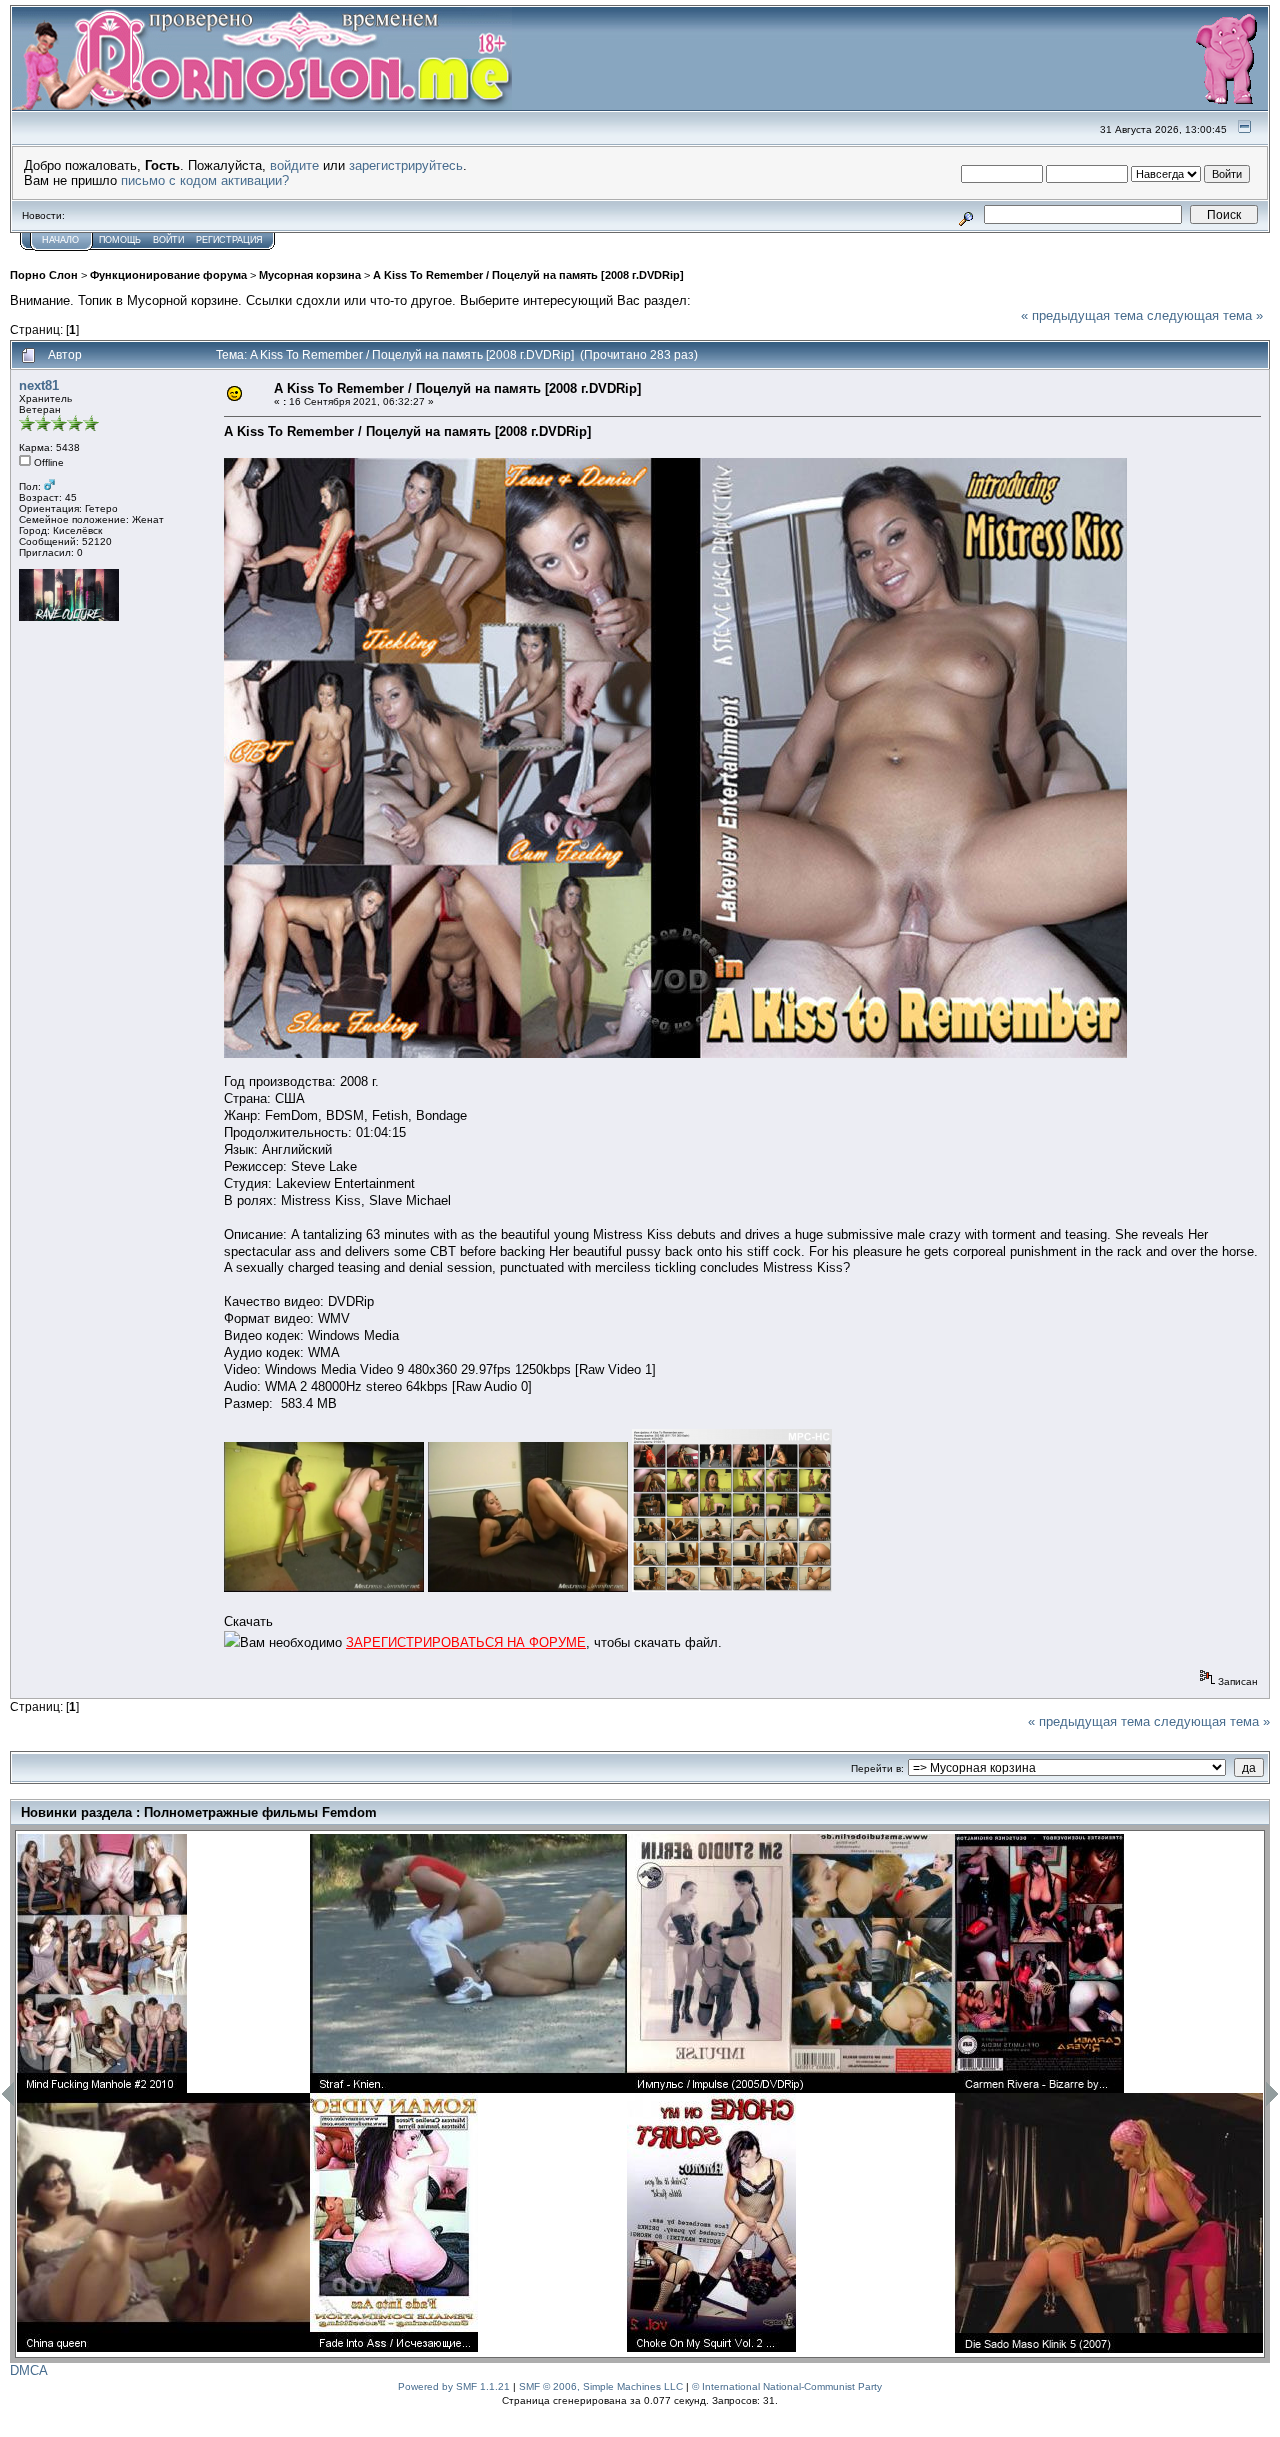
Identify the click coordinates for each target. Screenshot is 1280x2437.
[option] (163, 2093)
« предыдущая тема (1082, 315)
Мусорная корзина (310, 275)
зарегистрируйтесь (406, 165)
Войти (168, 240)
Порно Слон (44, 275)
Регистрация (229, 240)
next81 (39, 385)
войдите (294, 165)
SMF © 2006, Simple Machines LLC (601, 2386)
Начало (60, 240)
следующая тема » (1205, 315)
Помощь (120, 240)
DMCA (29, 2370)
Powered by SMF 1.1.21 (454, 2386)
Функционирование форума (168, 275)
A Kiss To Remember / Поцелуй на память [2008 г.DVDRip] (528, 275)
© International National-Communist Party (787, 2386)
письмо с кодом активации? (205, 180)
